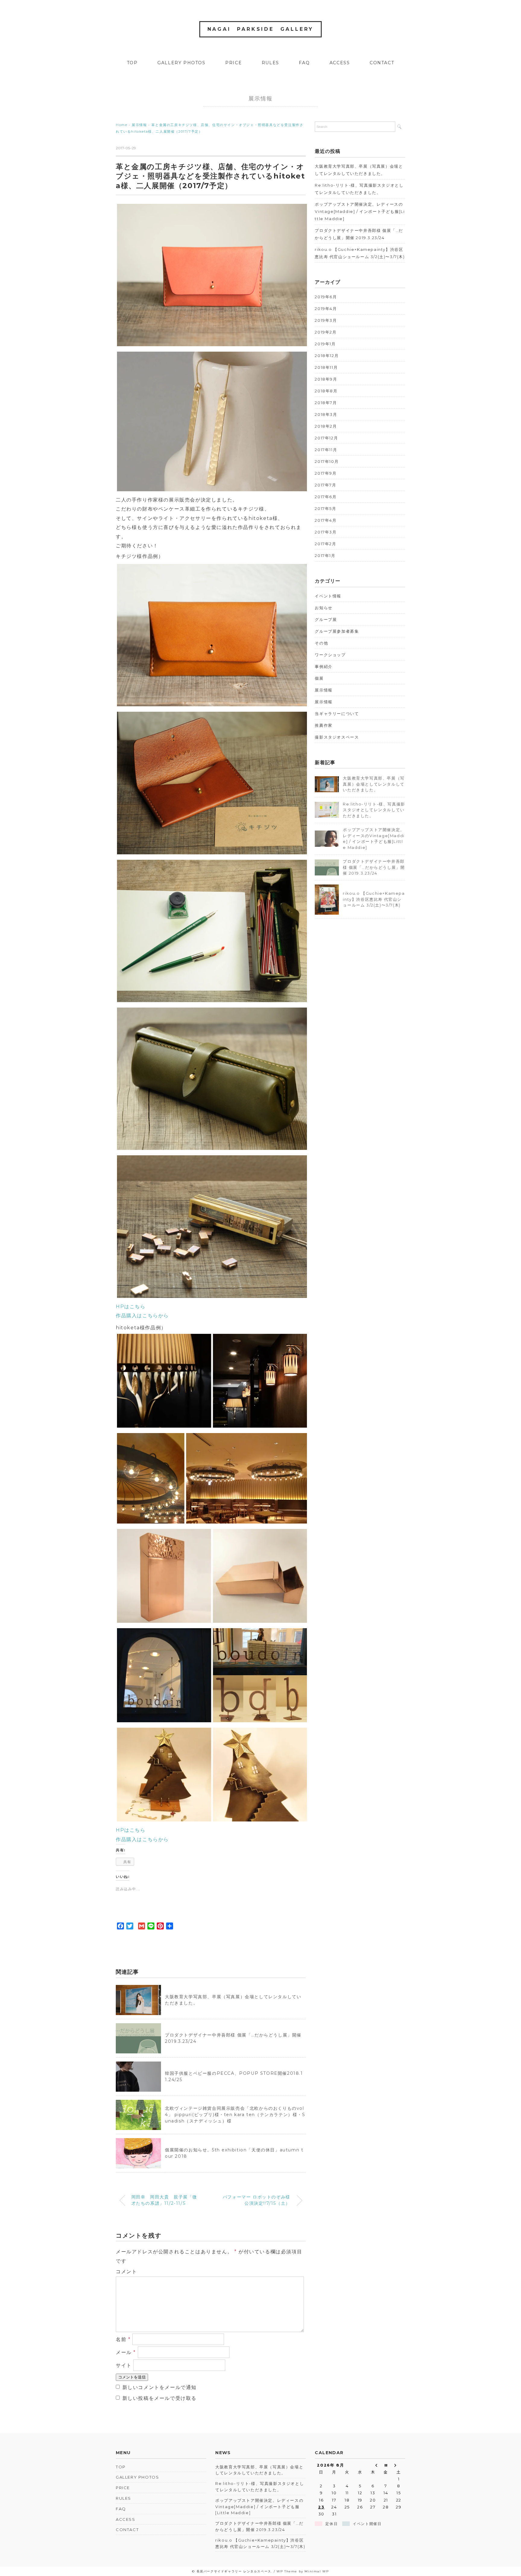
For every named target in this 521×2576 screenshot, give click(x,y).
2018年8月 (326, 391)
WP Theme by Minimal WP (303, 2571)
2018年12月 (327, 356)
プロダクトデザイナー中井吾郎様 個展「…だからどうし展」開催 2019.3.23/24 (359, 234)
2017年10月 (327, 461)
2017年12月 (326, 438)
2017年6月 (326, 497)
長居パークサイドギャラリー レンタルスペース (234, 2571)
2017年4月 (326, 520)
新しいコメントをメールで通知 (159, 2387)
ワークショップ (330, 655)
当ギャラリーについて (337, 714)
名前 (123, 2339)
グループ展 (326, 619)
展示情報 (260, 99)
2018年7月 (326, 403)
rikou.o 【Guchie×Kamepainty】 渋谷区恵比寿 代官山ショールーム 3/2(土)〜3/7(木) (360, 253)
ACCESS (340, 63)
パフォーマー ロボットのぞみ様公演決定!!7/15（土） (257, 2200)
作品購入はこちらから (142, 1316)
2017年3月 (326, 532)
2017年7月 (325, 485)
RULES (270, 63)
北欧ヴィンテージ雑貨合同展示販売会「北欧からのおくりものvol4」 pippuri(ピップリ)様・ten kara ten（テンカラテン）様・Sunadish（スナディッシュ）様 (235, 2115)
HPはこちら (131, 1307)
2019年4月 (326, 309)
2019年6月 (326, 297)
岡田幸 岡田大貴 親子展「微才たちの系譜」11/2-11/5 (164, 2200)
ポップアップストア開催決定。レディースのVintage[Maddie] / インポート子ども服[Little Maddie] (360, 211)
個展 (319, 678)
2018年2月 (326, 426)
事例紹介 (324, 666)
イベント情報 (328, 596)
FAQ (304, 63)
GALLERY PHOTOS (181, 63)
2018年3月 (326, 414)
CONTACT (382, 63)
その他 (321, 643)
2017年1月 (325, 555)
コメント (126, 2272)
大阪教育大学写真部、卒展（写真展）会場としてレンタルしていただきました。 (359, 170)
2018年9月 (326, 379)
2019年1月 (325, 344)
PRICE (234, 63)
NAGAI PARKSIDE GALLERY (261, 29)
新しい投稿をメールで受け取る (159, 2398)
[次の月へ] (399, 2465)
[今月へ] (386, 2465)
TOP (132, 63)
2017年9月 (326, 473)
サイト (124, 2365)
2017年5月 (325, 508)
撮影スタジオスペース (337, 737)
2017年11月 (326, 450)
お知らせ (324, 608)
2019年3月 (326, 320)
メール (126, 2352)
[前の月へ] (373, 2465)
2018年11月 (326, 367)
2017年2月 (325, 544)
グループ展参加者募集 (337, 631)
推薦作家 (324, 725)
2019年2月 (326, 332)
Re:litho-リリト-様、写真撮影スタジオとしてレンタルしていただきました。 (359, 189)
